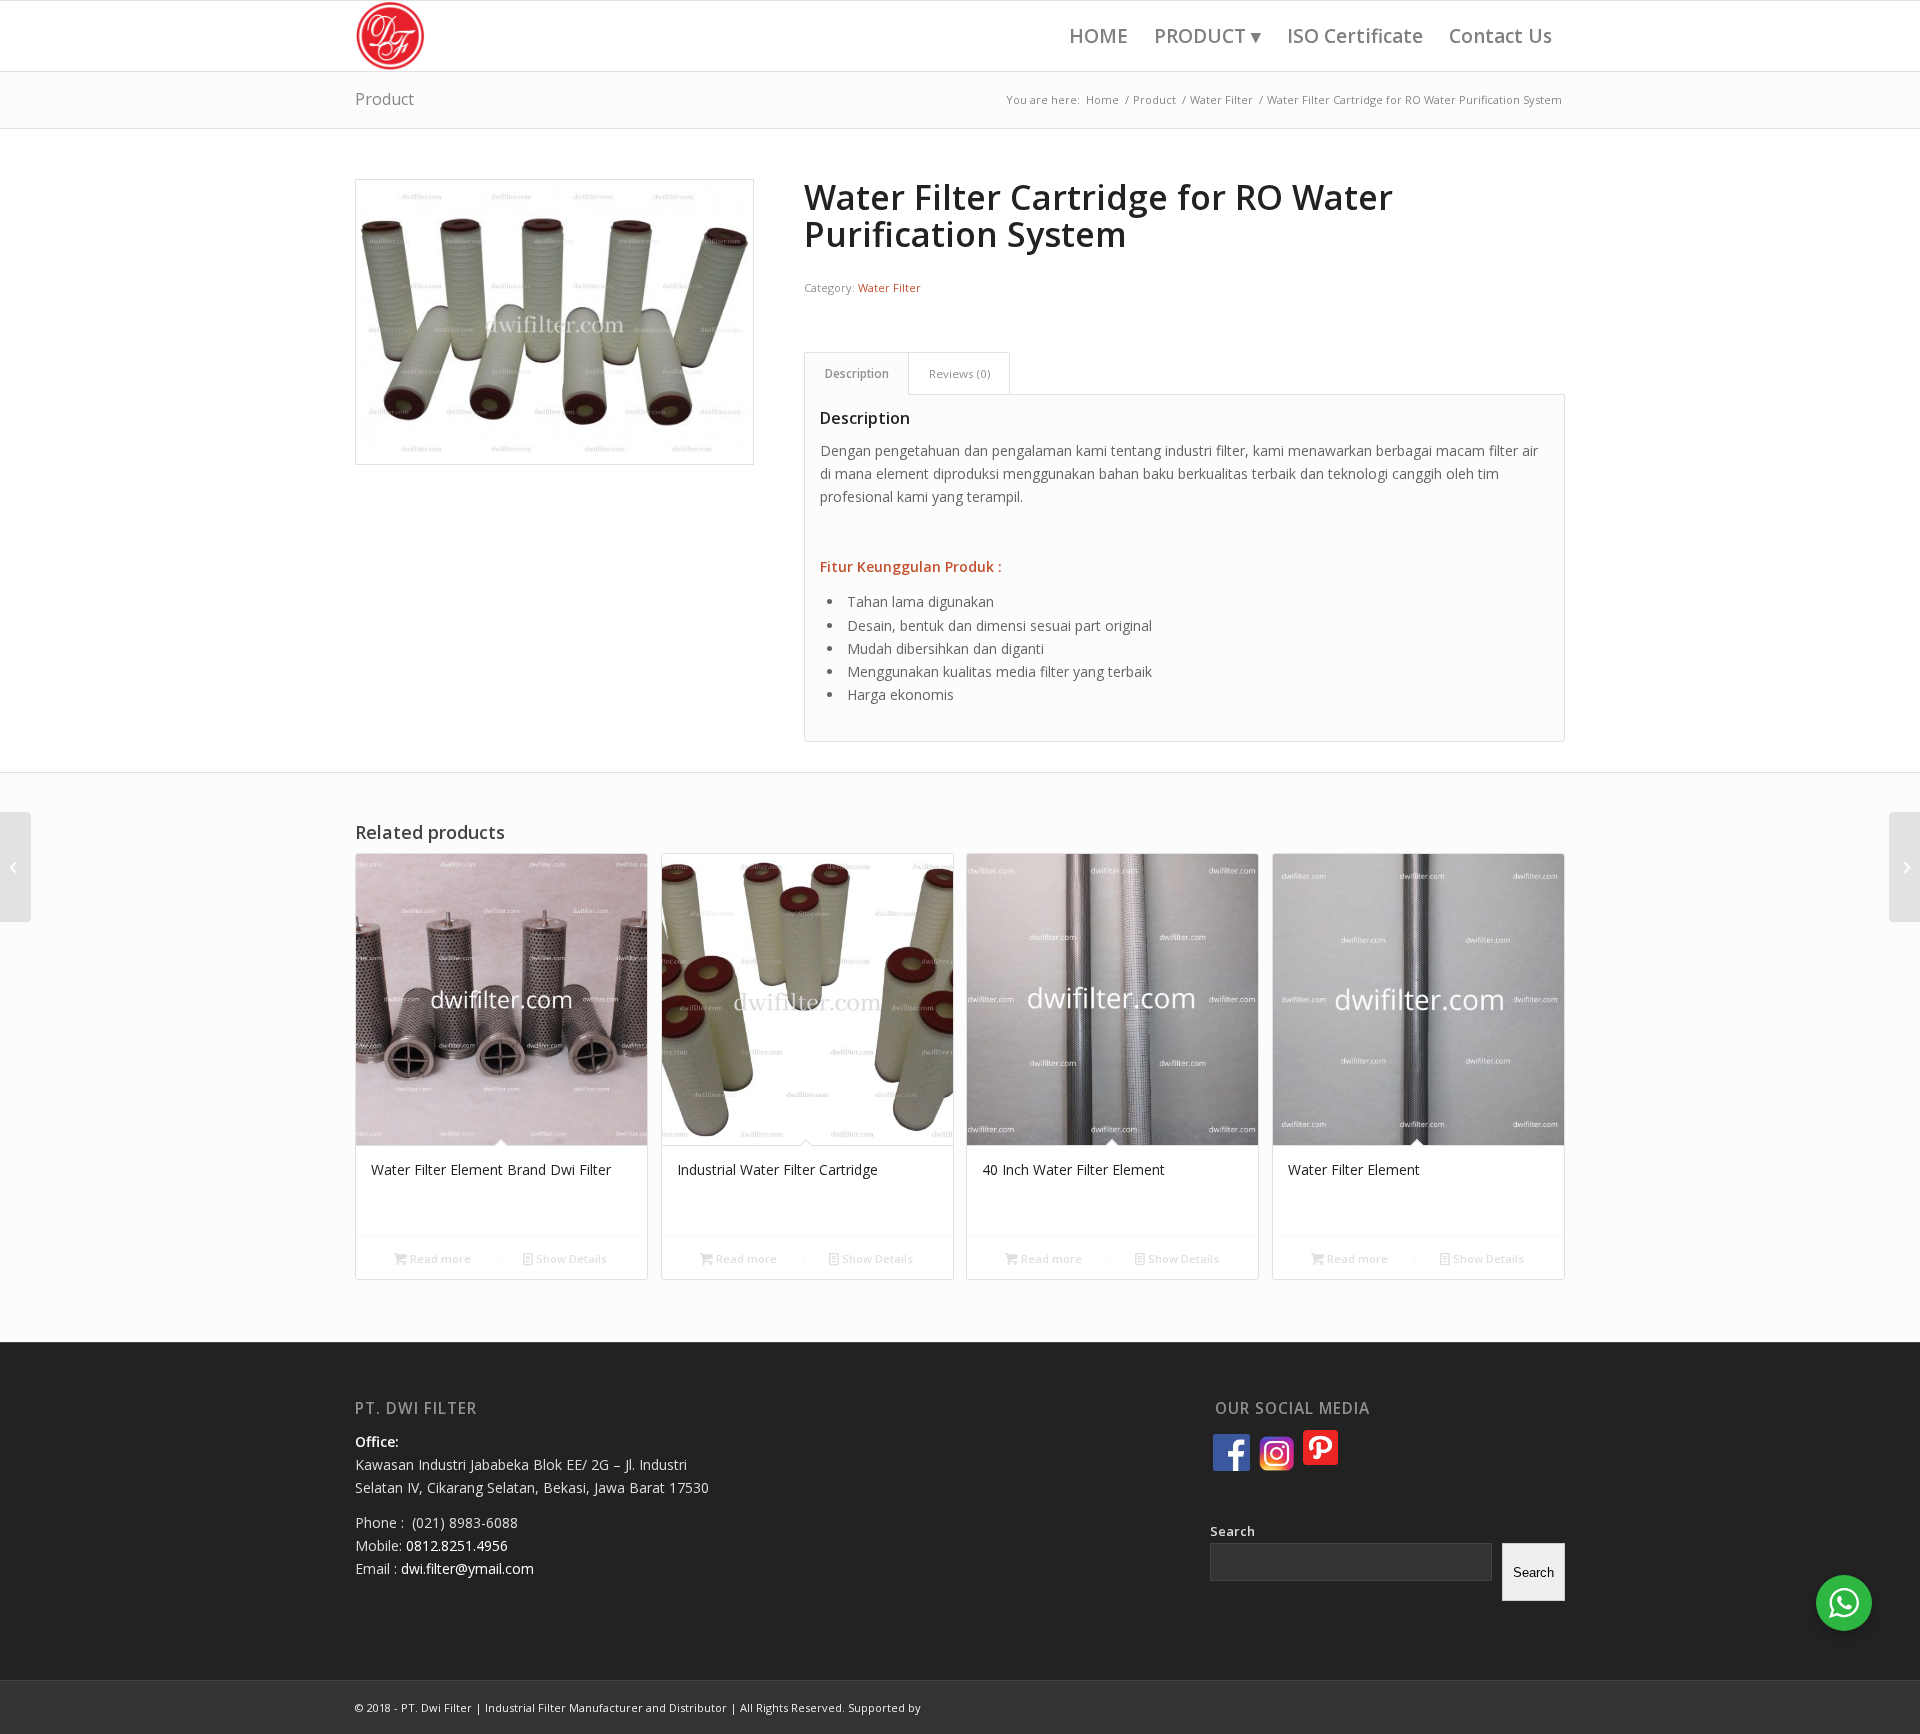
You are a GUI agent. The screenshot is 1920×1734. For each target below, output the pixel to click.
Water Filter (889, 287)
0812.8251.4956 (457, 1545)
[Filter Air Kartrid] (1904, 867)
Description (857, 373)
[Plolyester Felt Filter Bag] (15, 867)
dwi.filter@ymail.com (467, 1568)
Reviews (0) (959, 373)
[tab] (856, 373)
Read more (439, 1258)
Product (384, 99)
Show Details (570, 1258)
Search (1232, 1531)
